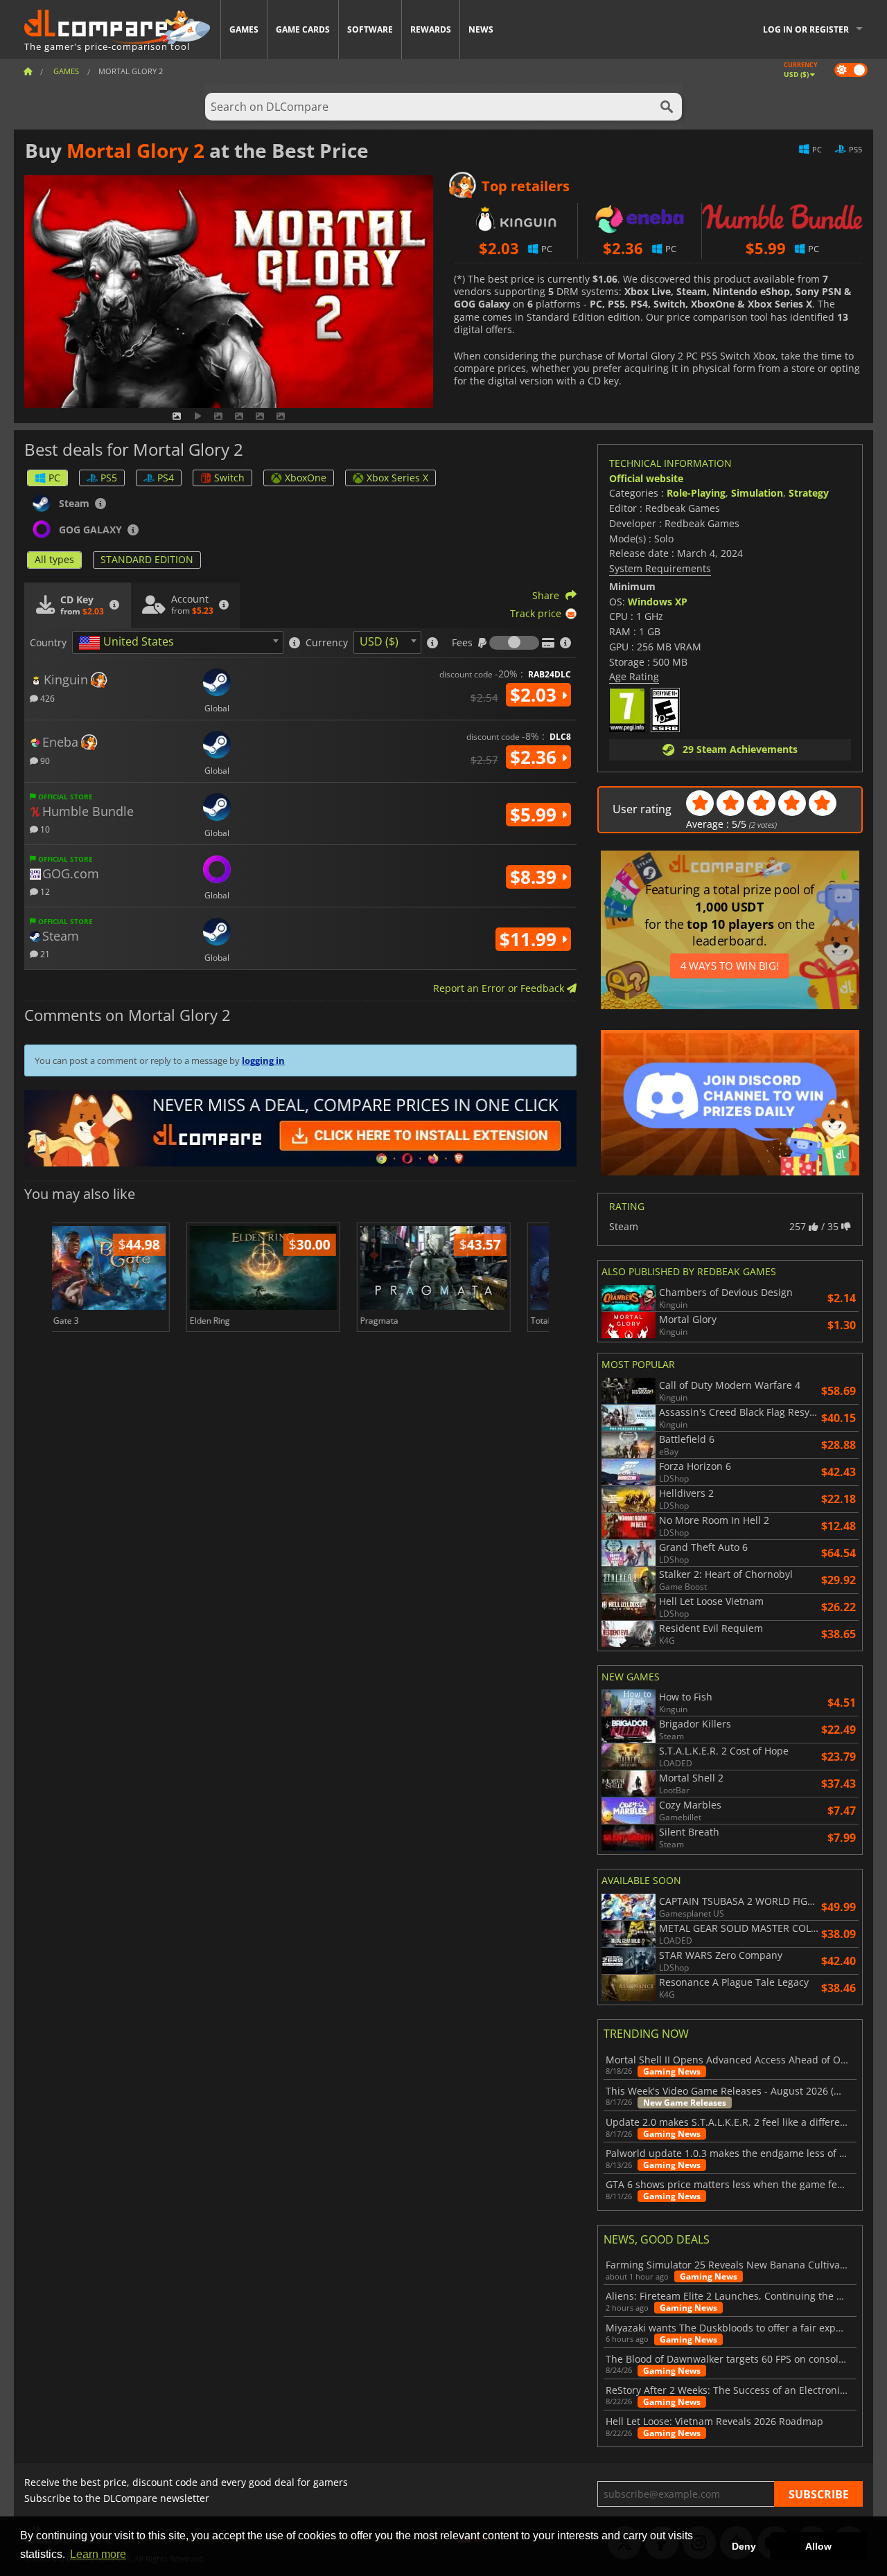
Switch (229, 478)
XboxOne (306, 478)
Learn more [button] (98, 2554)
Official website (646, 478)
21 (44, 953)
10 (44, 829)
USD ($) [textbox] (379, 641)
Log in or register (806, 29)
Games (244, 29)
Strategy (809, 493)
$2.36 (536, 757)
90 (44, 760)
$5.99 (536, 815)
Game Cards (303, 29)
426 (46, 698)
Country (48, 643)
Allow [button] (818, 2546)
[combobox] (178, 642)
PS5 (109, 478)
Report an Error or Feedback (500, 988)
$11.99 (530, 939)
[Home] (28, 71)
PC (54, 478)
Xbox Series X (397, 478)
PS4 (166, 478)
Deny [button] (744, 2546)
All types (54, 559)
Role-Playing (696, 493)
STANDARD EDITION (147, 559)
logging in (263, 1060)
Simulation (757, 493)
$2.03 (536, 695)
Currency (327, 643)
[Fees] (514, 643)
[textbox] (129, 643)
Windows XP (658, 602)
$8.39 (536, 877)
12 (44, 891)
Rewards (431, 29)
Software (370, 29)
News (481, 29)
